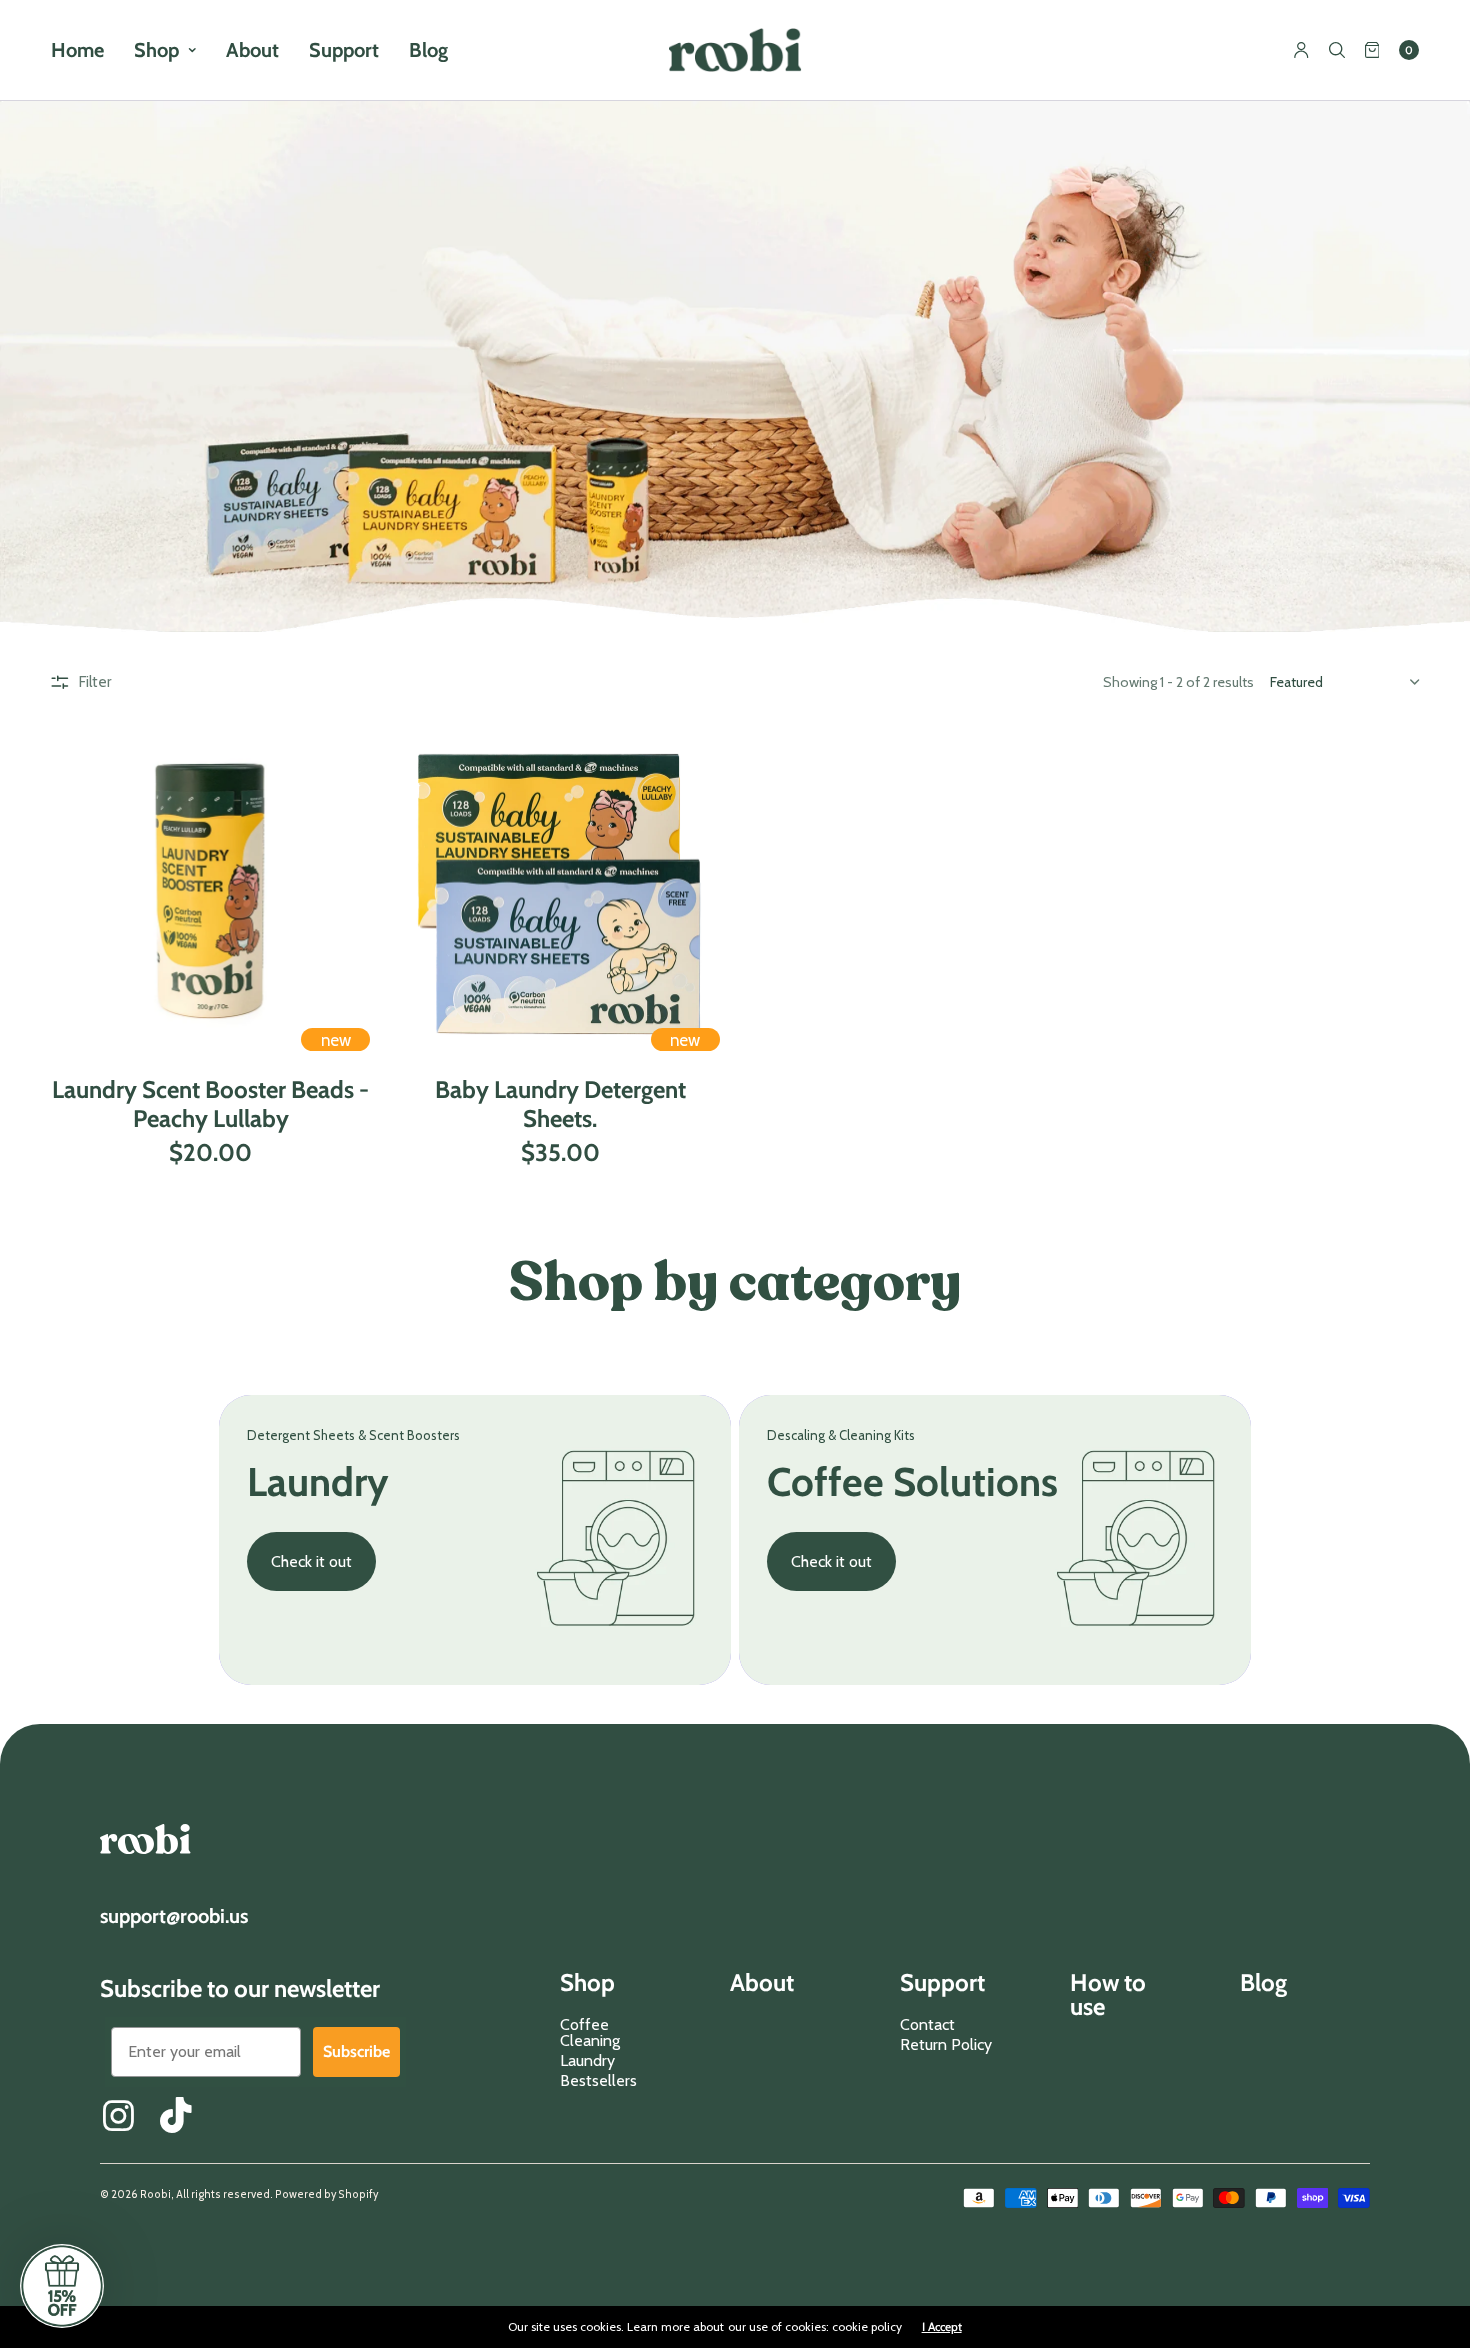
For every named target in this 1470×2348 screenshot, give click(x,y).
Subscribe (356, 2051)
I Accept (942, 2327)
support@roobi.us (174, 1916)
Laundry (587, 2060)
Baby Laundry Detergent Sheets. (560, 1104)
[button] (62, 2286)
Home (77, 50)
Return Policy (946, 2044)
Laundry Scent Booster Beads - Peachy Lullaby (210, 1104)
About (252, 50)
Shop (156, 50)
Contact (927, 2024)
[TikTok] (178, 2115)
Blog (428, 50)
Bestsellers (598, 2080)
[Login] (1301, 50)
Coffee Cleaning (590, 2032)
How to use (1108, 1996)
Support (344, 50)
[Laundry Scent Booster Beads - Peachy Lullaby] (211, 892)
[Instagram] (118, 2115)
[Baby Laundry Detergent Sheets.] (560, 892)
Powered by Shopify (326, 2194)
